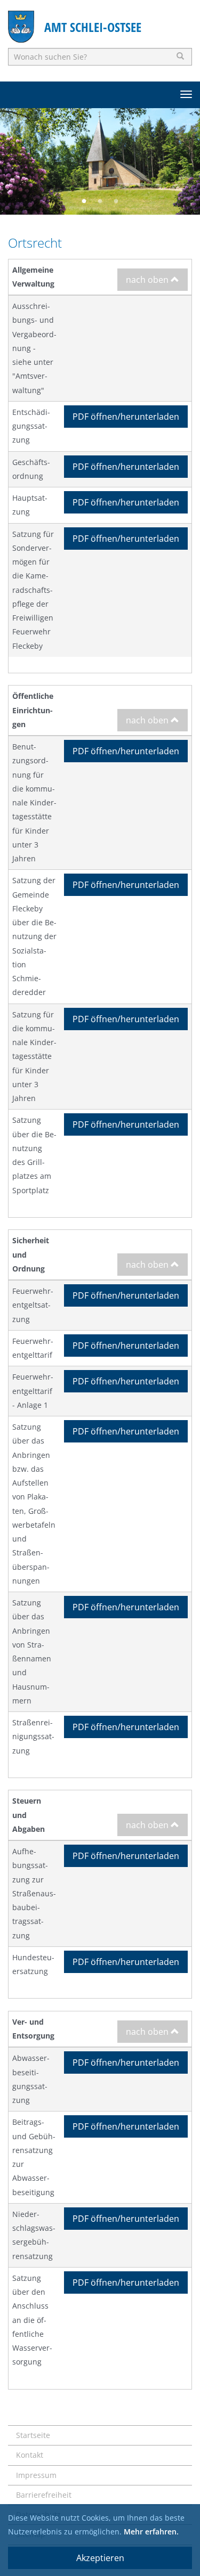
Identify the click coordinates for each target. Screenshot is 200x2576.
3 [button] (116, 201)
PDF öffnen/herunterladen (126, 417)
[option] (100, 161)
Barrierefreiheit (44, 2495)
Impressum (36, 2475)
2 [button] (100, 201)
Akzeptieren (100, 2558)
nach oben (148, 280)
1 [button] (84, 201)
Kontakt (30, 2455)
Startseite (33, 2435)
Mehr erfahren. (151, 2532)
